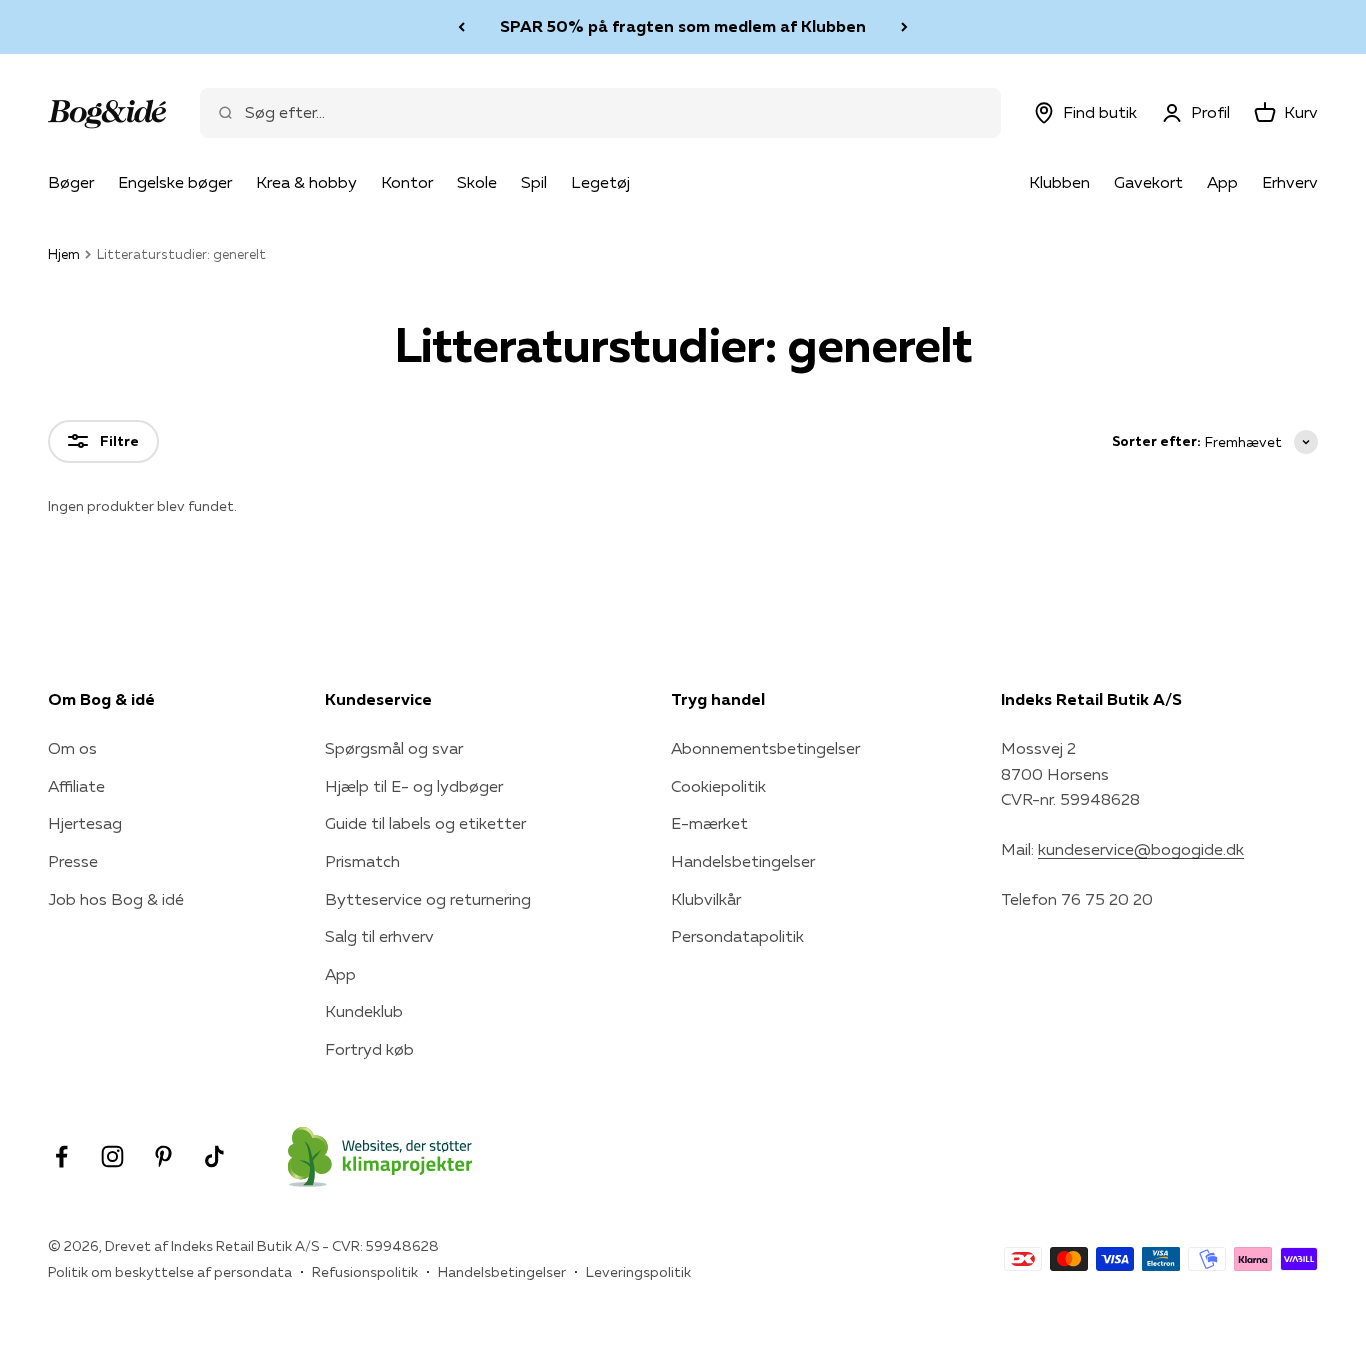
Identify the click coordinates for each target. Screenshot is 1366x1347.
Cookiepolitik (718, 786)
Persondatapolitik (737, 936)
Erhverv (1290, 182)
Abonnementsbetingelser (765, 748)
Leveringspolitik (638, 1272)
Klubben (1059, 182)
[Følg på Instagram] (112, 1156)
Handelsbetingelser (743, 861)
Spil (534, 182)
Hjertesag (85, 823)
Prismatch (362, 861)
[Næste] (904, 27)
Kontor (407, 182)
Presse (73, 861)
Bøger (71, 182)
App (1222, 182)
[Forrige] (461, 27)
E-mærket (709, 823)
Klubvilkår (706, 899)
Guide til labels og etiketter (425, 823)
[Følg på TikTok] (214, 1156)
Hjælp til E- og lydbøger (414, 786)
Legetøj (600, 182)
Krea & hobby (306, 182)
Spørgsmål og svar (394, 748)
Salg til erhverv (379, 936)
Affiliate (76, 786)
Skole (477, 182)
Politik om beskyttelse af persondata (170, 1272)
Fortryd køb (369, 1049)
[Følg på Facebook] (61, 1156)
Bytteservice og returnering (428, 899)
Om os (72, 748)
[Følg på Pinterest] (163, 1156)
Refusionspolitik (365, 1272)
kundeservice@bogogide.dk (1141, 849)
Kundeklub (364, 1011)
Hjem (64, 254)
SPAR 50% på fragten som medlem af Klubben (683, 26)
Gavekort (1148, 182)
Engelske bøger (175, 182)
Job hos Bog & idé (116, 899)
